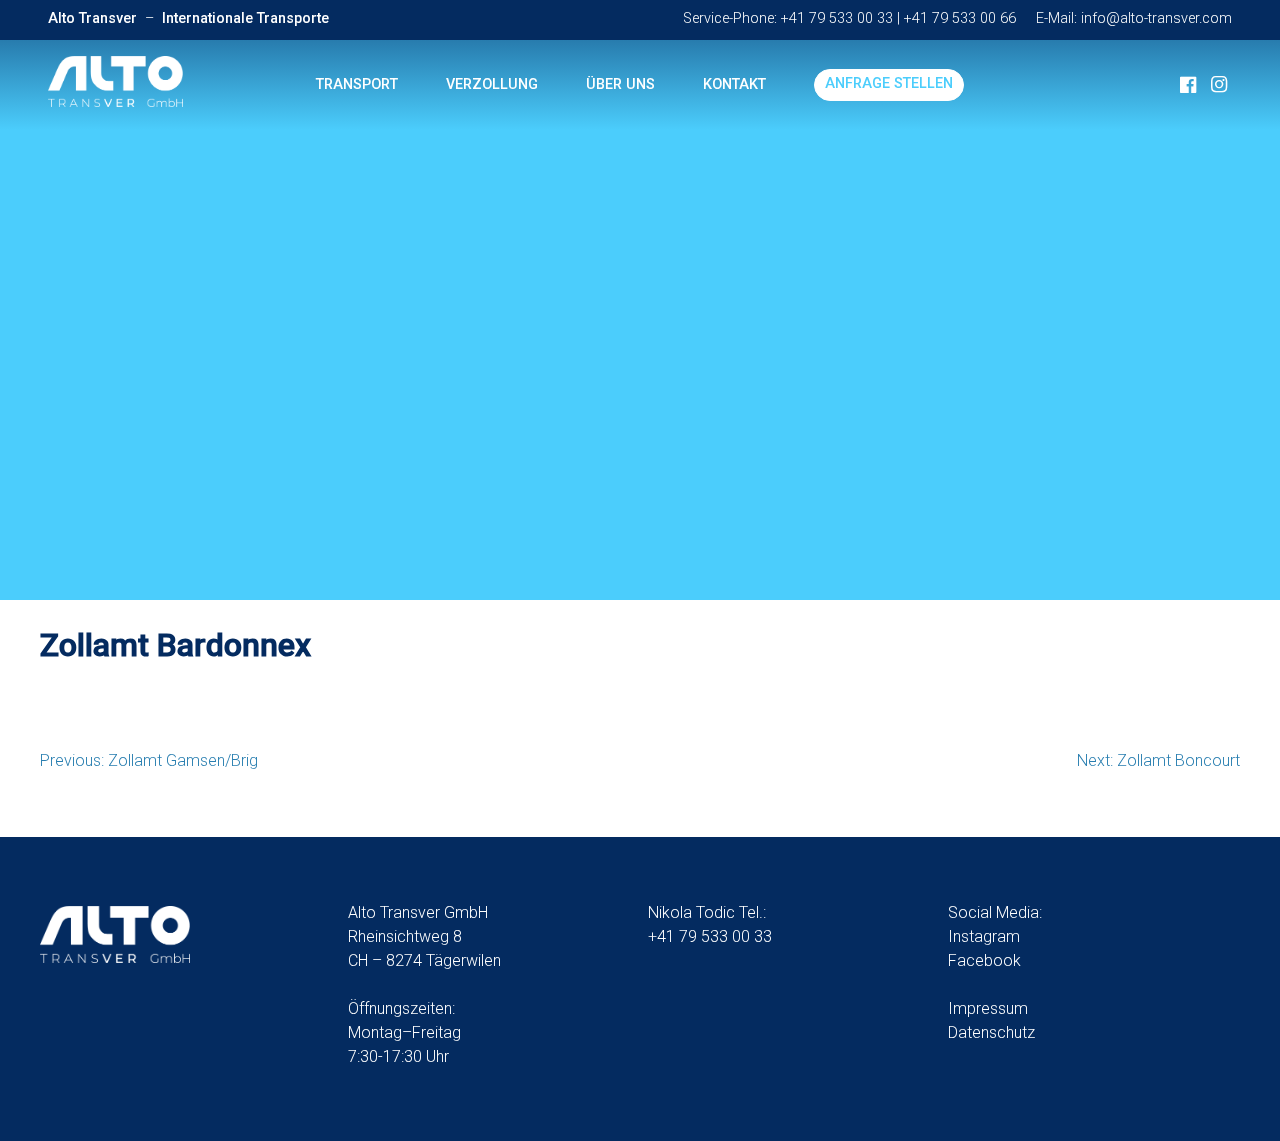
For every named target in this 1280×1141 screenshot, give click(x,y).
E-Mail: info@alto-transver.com (1134, 18)
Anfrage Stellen (889, 83)
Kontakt (734, 84)
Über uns (620, 84)
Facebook (984, 960)
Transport (357, 84)
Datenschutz (991, 1032)
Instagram (984, 936)
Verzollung (492, 84)
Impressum (988, 1008)
